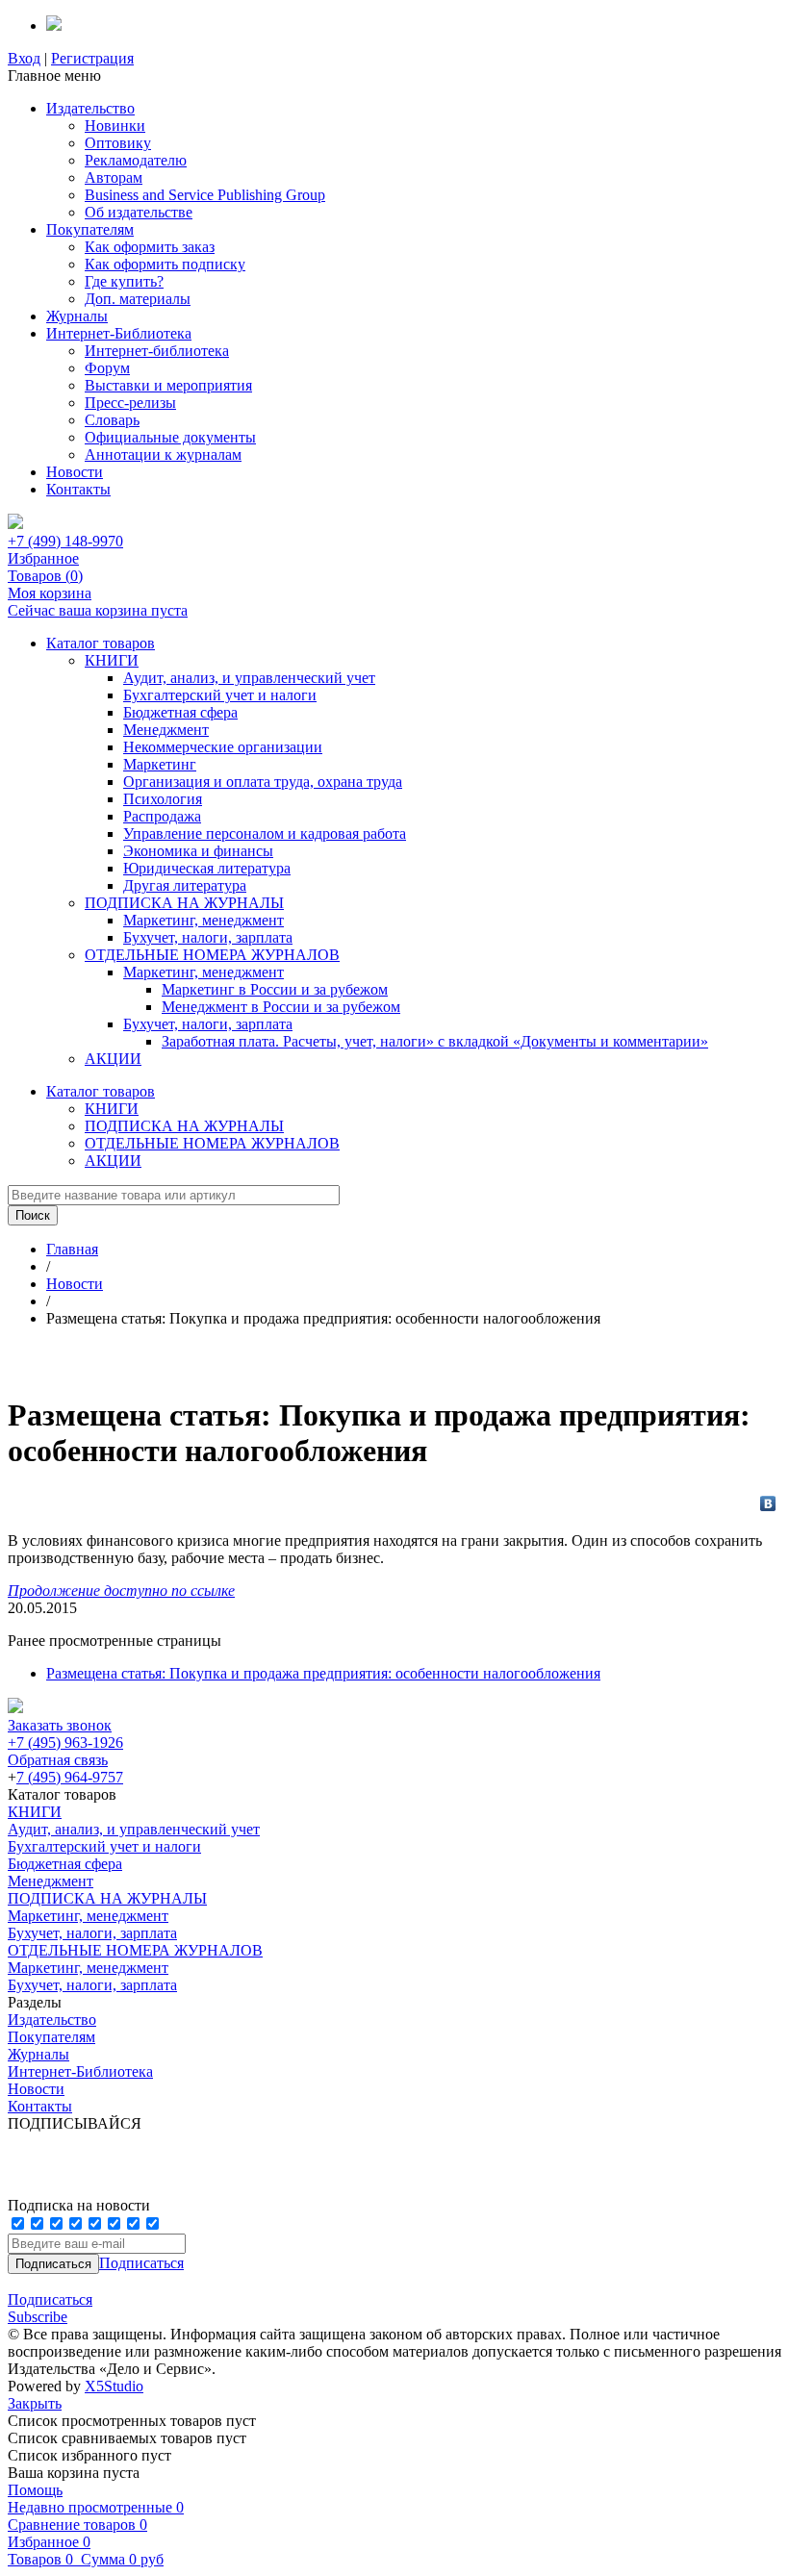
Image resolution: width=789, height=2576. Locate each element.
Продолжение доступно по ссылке (121, 1591)
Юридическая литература (207, 868)
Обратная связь (58, 1760)
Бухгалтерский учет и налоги (220, 695)
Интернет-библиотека (157, 351)
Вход (24, 58)
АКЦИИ (113, 1059)
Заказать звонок (60, 1725)
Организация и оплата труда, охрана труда (263, 782)
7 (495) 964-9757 (70, 1777)
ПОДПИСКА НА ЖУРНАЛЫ (184, 903)
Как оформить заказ (150, 247)
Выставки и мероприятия (168, 385)
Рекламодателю (136, 160)
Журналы (77, 316)
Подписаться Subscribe (50, 2308)
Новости (75, 472)
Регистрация (92, 58)
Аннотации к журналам (163, 455)
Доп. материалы (138, 299)
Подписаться (141, 2263)
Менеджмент (166, 730)
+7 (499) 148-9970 (65, 541)
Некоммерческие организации (223, 747)
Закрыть (35, 2403)
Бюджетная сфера (180, 712)
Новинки (115, 126)
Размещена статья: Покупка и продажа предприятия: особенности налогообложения (323, 1673)
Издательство (90, 108)
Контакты (78, 489)
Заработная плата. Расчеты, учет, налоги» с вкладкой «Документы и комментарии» (435, 1041)
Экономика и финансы (198, 851)
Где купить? (124, 281)
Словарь (112, 420)
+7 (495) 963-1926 (65, 1743)
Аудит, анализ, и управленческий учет (249, 678)
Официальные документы (170, 437)
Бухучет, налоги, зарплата (208, 937)
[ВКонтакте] (768, 1503)
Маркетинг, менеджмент (204, 920)
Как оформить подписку (165, 264)
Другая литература (185, 885)
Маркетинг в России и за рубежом (275, 989)
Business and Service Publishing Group (205, 195)
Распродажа (162, 816)
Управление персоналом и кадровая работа (265, 833)
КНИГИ (112, 660)
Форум (107, 368)
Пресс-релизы (130, 403)
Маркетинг (160, 764)
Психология (163, 799)
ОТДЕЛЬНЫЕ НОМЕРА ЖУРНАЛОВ (212, 955)
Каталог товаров (101, 643)
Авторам (114, 177)
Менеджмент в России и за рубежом (281, 1007)
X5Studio (114, 2386)
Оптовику (118, 143)
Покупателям (90, 229)
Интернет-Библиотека (119, 333)
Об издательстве (139, 212)
